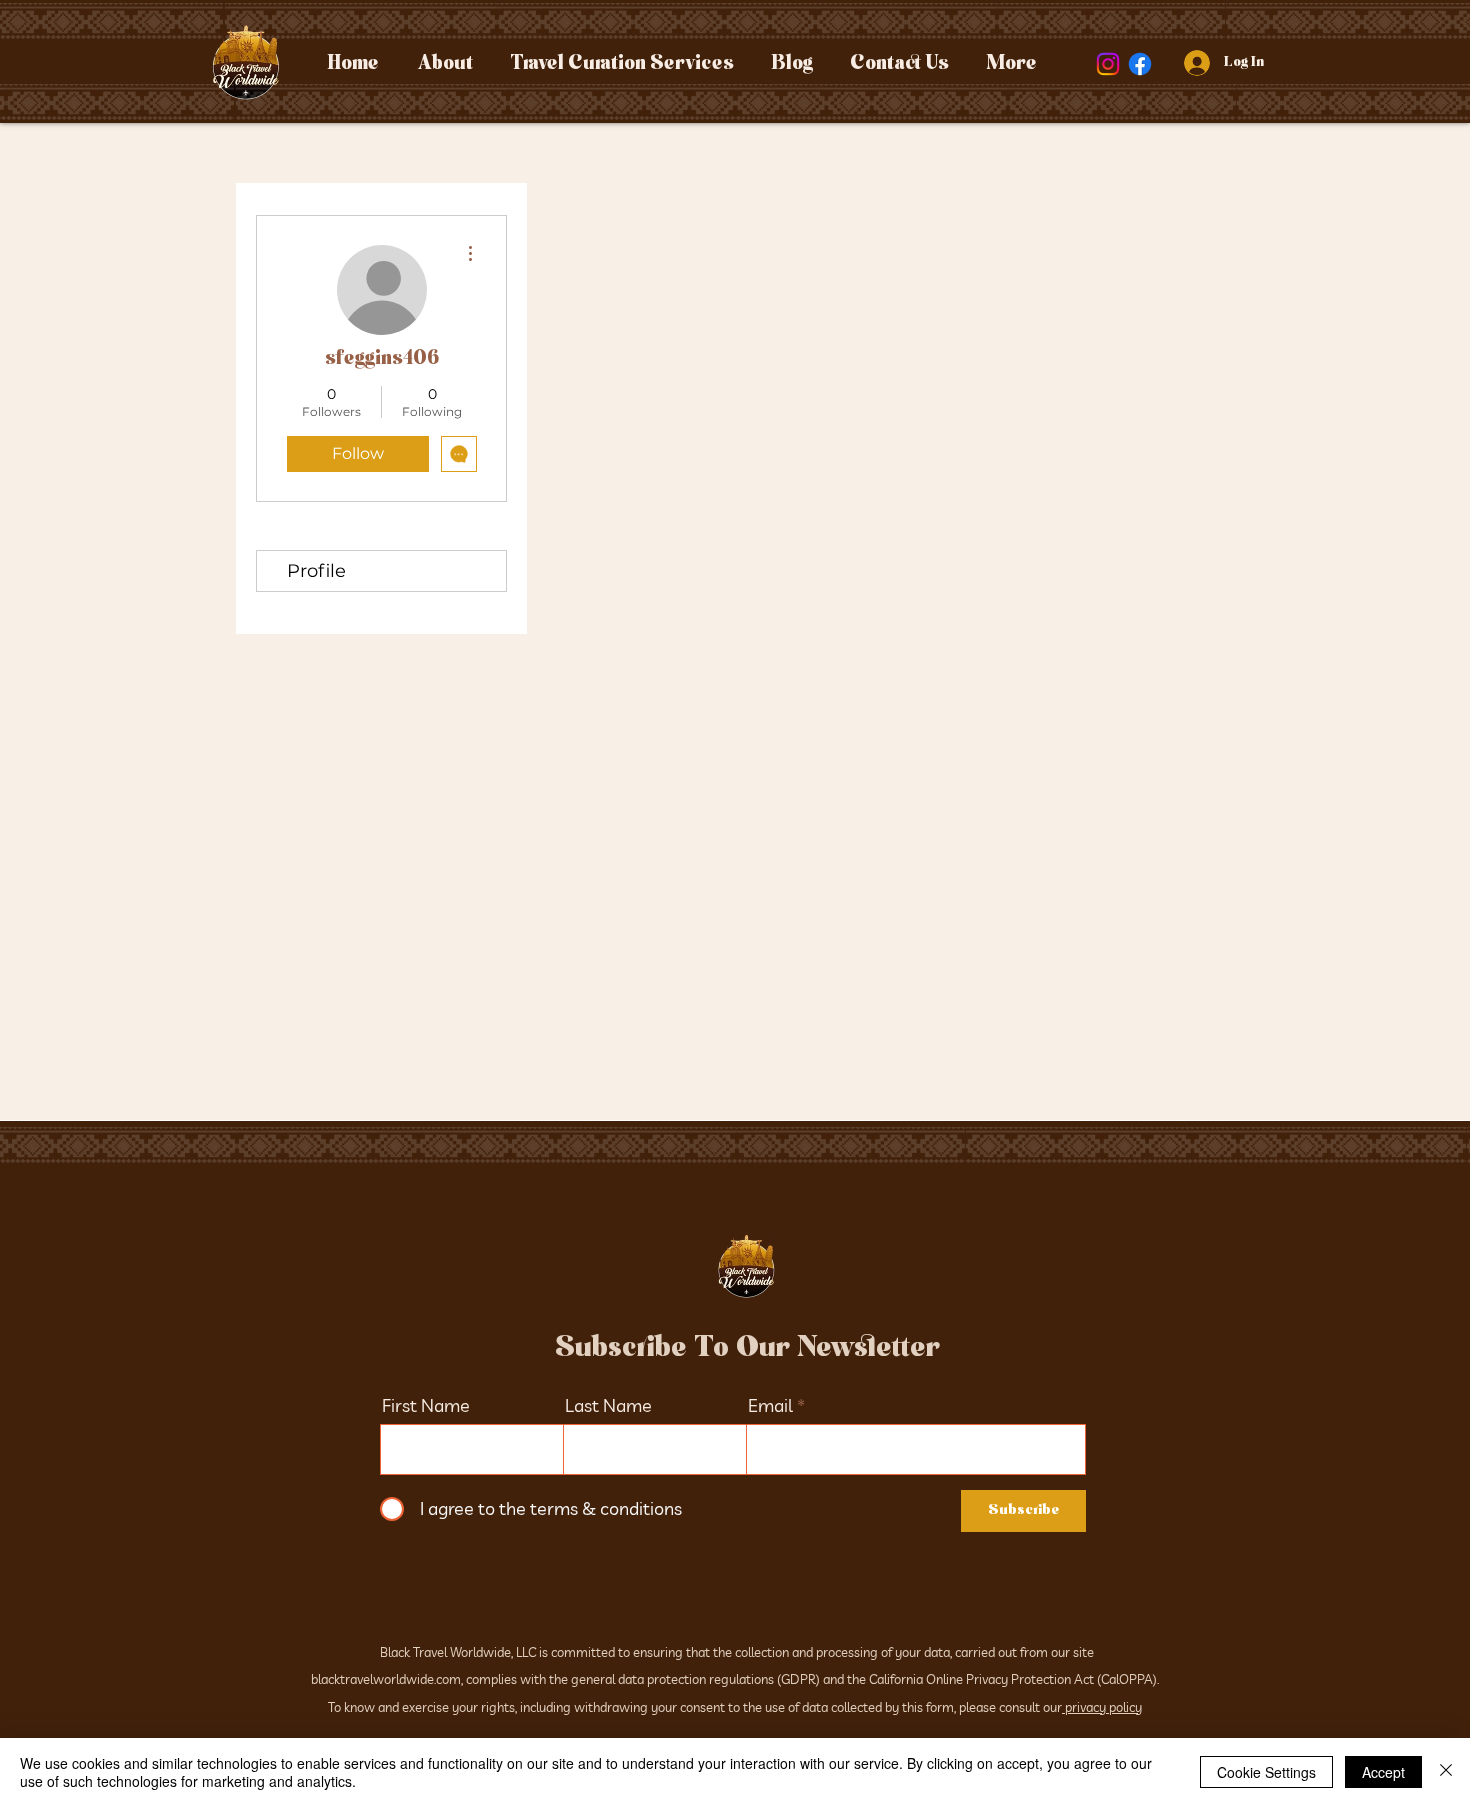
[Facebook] (1140, 64)
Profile (316, 571)
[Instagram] (1108, 64)
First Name (426, 1406)
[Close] (1446, 1772)
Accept (1383, 1772)
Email (770, 1406)
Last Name (608, 1406)
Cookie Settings (1266, 1772)
